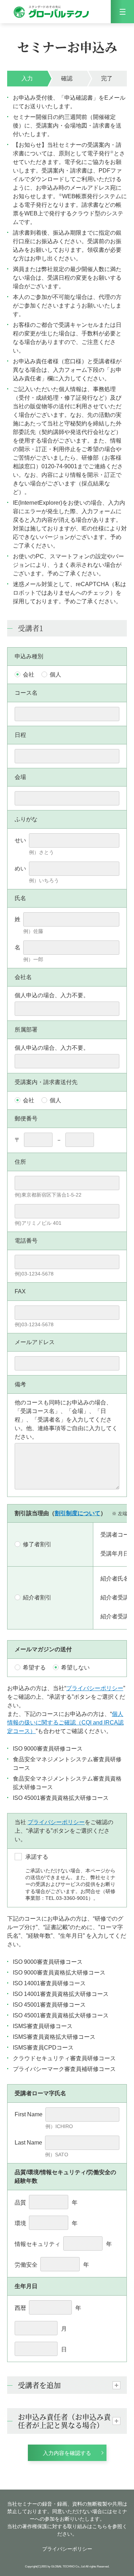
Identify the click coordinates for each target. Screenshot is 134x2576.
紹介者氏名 (115, 1579)
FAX (20, 1291)
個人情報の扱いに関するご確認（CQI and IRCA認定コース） (65, 1723)
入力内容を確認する (67, 2453)
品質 (20, 2203)
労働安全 (26, 2265)
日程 (20, 735)
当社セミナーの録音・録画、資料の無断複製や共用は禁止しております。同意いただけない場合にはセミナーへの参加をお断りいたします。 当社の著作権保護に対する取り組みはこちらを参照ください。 (67, 2519)
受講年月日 (115, 1554)
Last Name (28, 2143)
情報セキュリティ (38, 2244)
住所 (20, 1162)
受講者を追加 (39, 2385)
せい (20, 840)
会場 (20, 777)
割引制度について (78, 1513)
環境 (20, 2223)
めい (20, 868)
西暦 (20, 2308)
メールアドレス (35, 1342)
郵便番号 (26, 1119)
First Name (29, 2114)
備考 (20, 1384)
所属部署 (26, 1030)
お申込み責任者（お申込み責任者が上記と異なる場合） (64, 2421)
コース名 (26, 693)
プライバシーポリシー (95, 1688)
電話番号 (26, 1241)
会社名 (23, 977)
